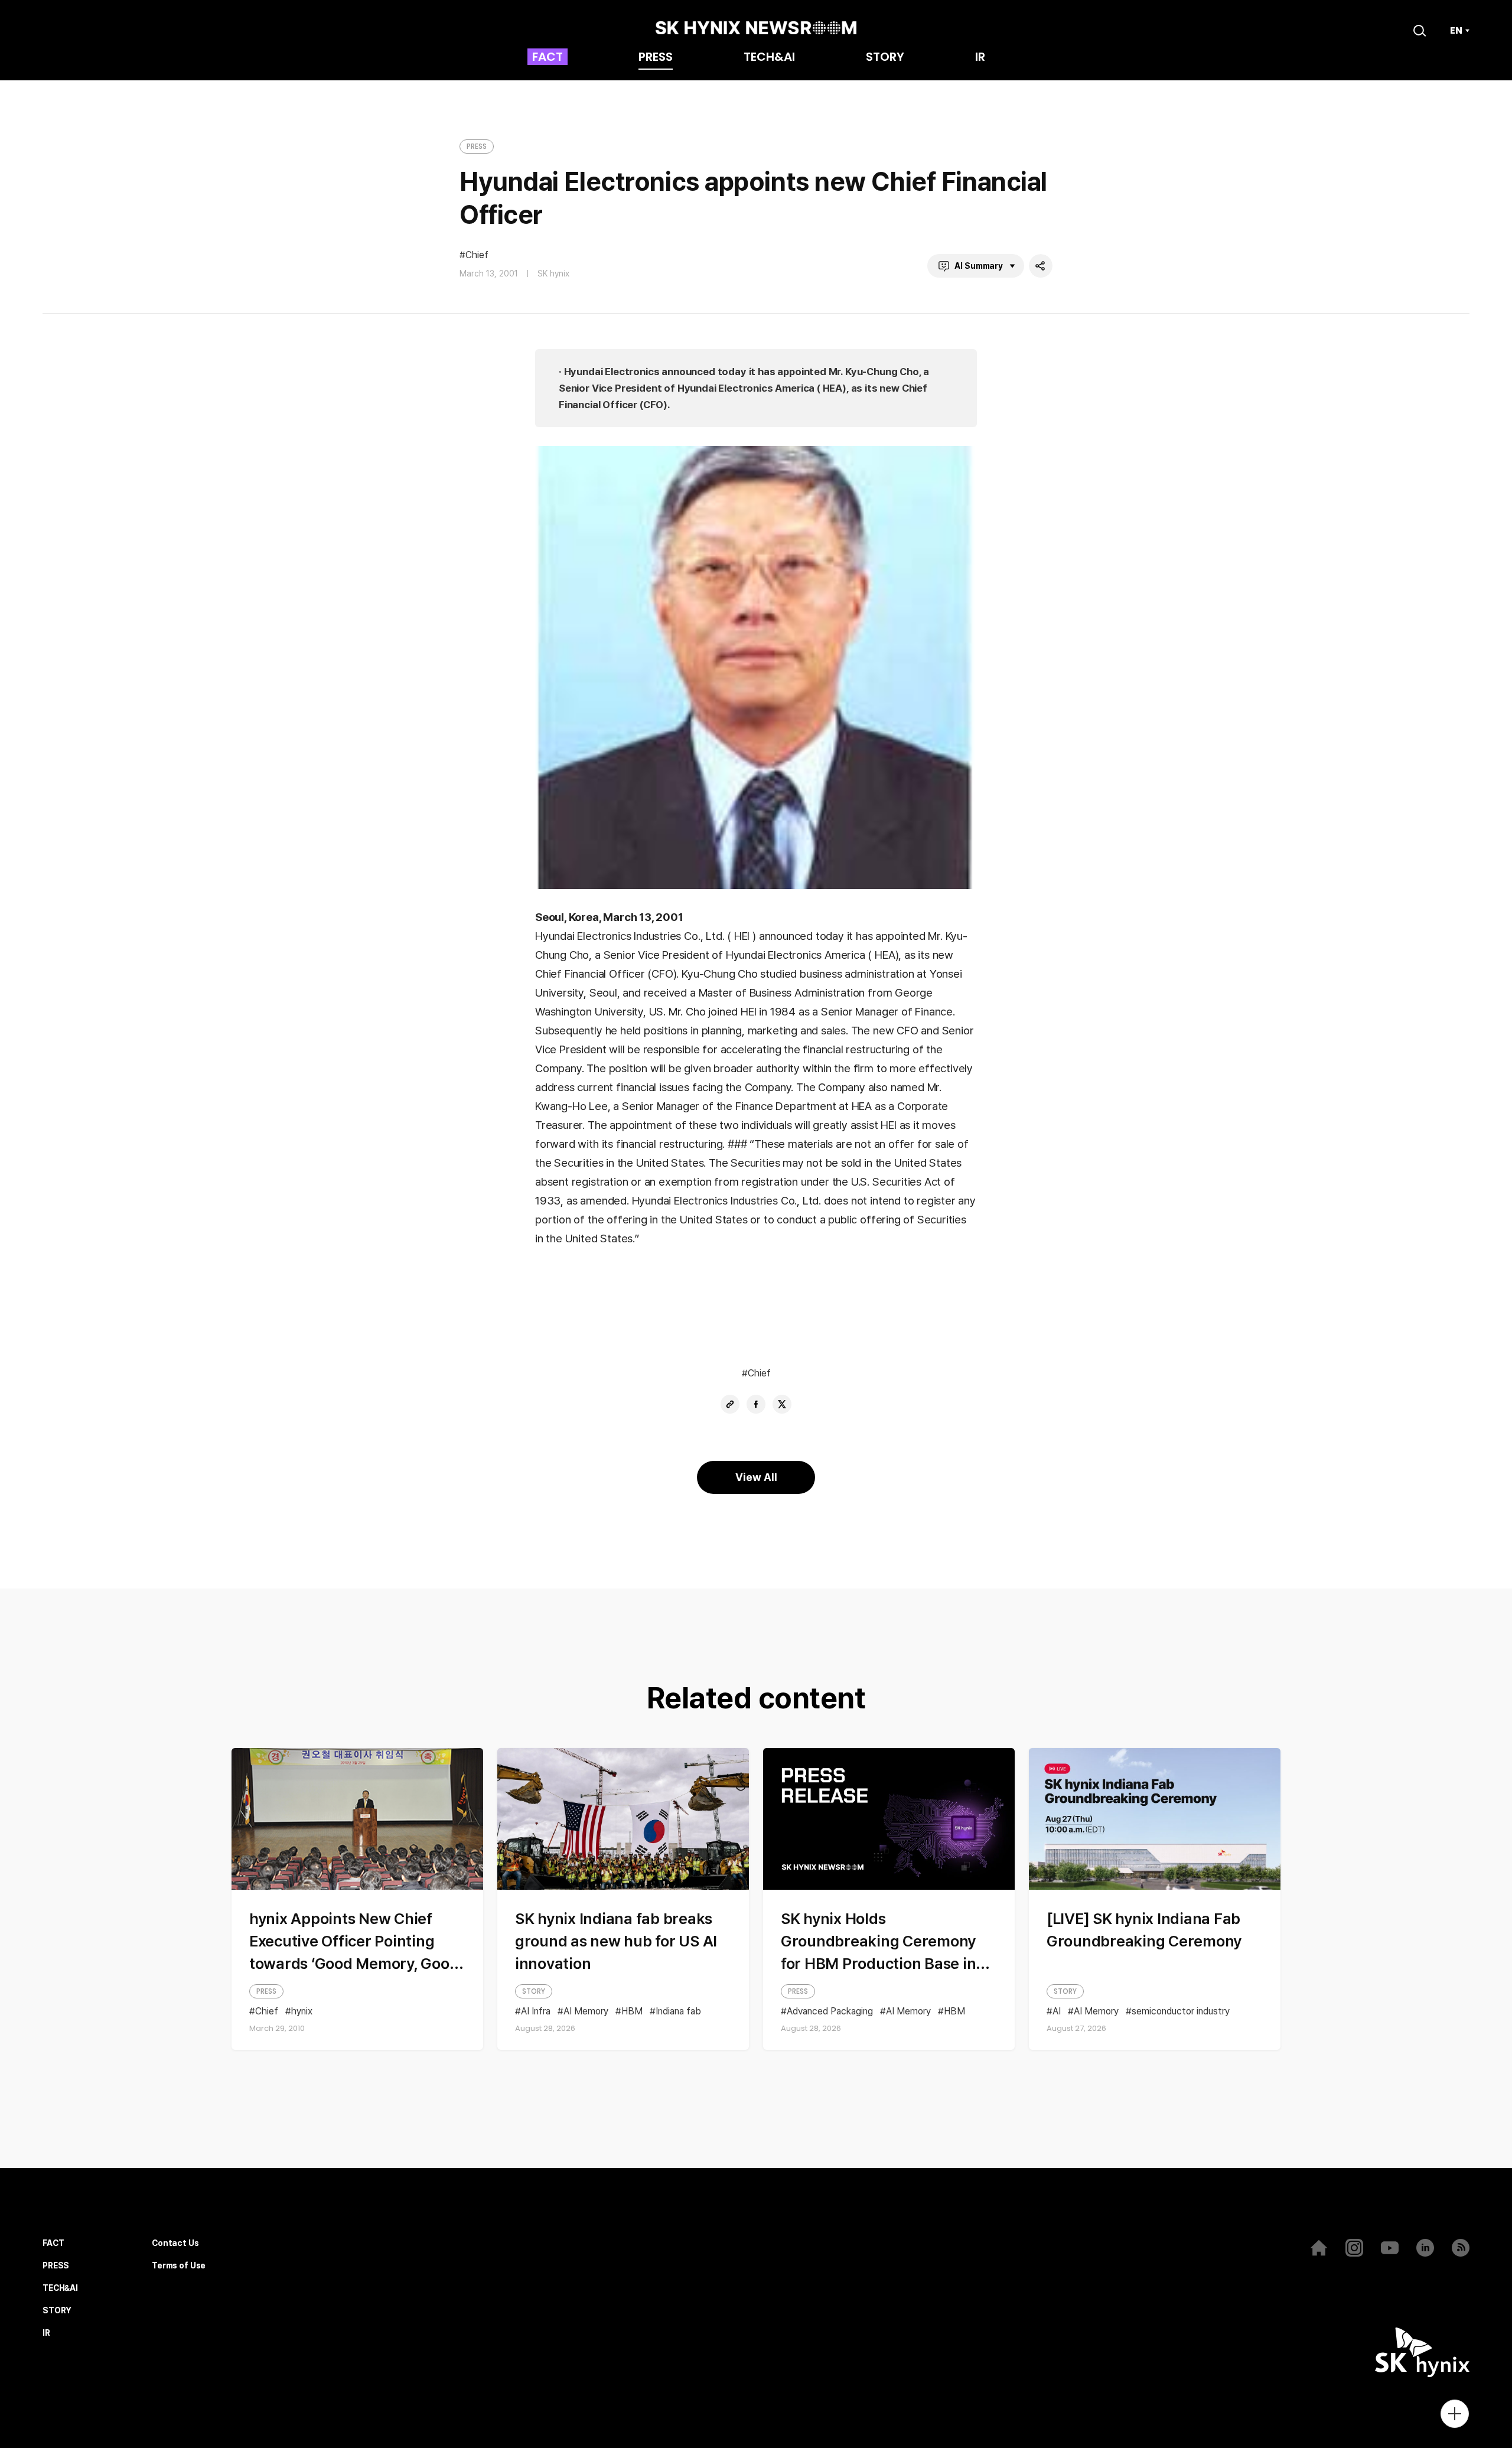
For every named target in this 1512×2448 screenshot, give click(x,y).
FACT (548, 58)
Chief (477, 255)
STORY (885, 58)
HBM (632, 2011)
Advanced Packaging (830, 2011)
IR (980, 58)
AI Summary (979, 266)
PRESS (656, 58)
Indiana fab (678, 2011)
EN (1456, 31)
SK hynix (553, 274)
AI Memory (586, 2011)
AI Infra (536, 2011)
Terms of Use (179, 2266)
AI (1057, 2011)
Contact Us (175, 2243)
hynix (302, 2011)
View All (756, 1477)
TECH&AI (769, 58)
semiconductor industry (1181, 2011)
